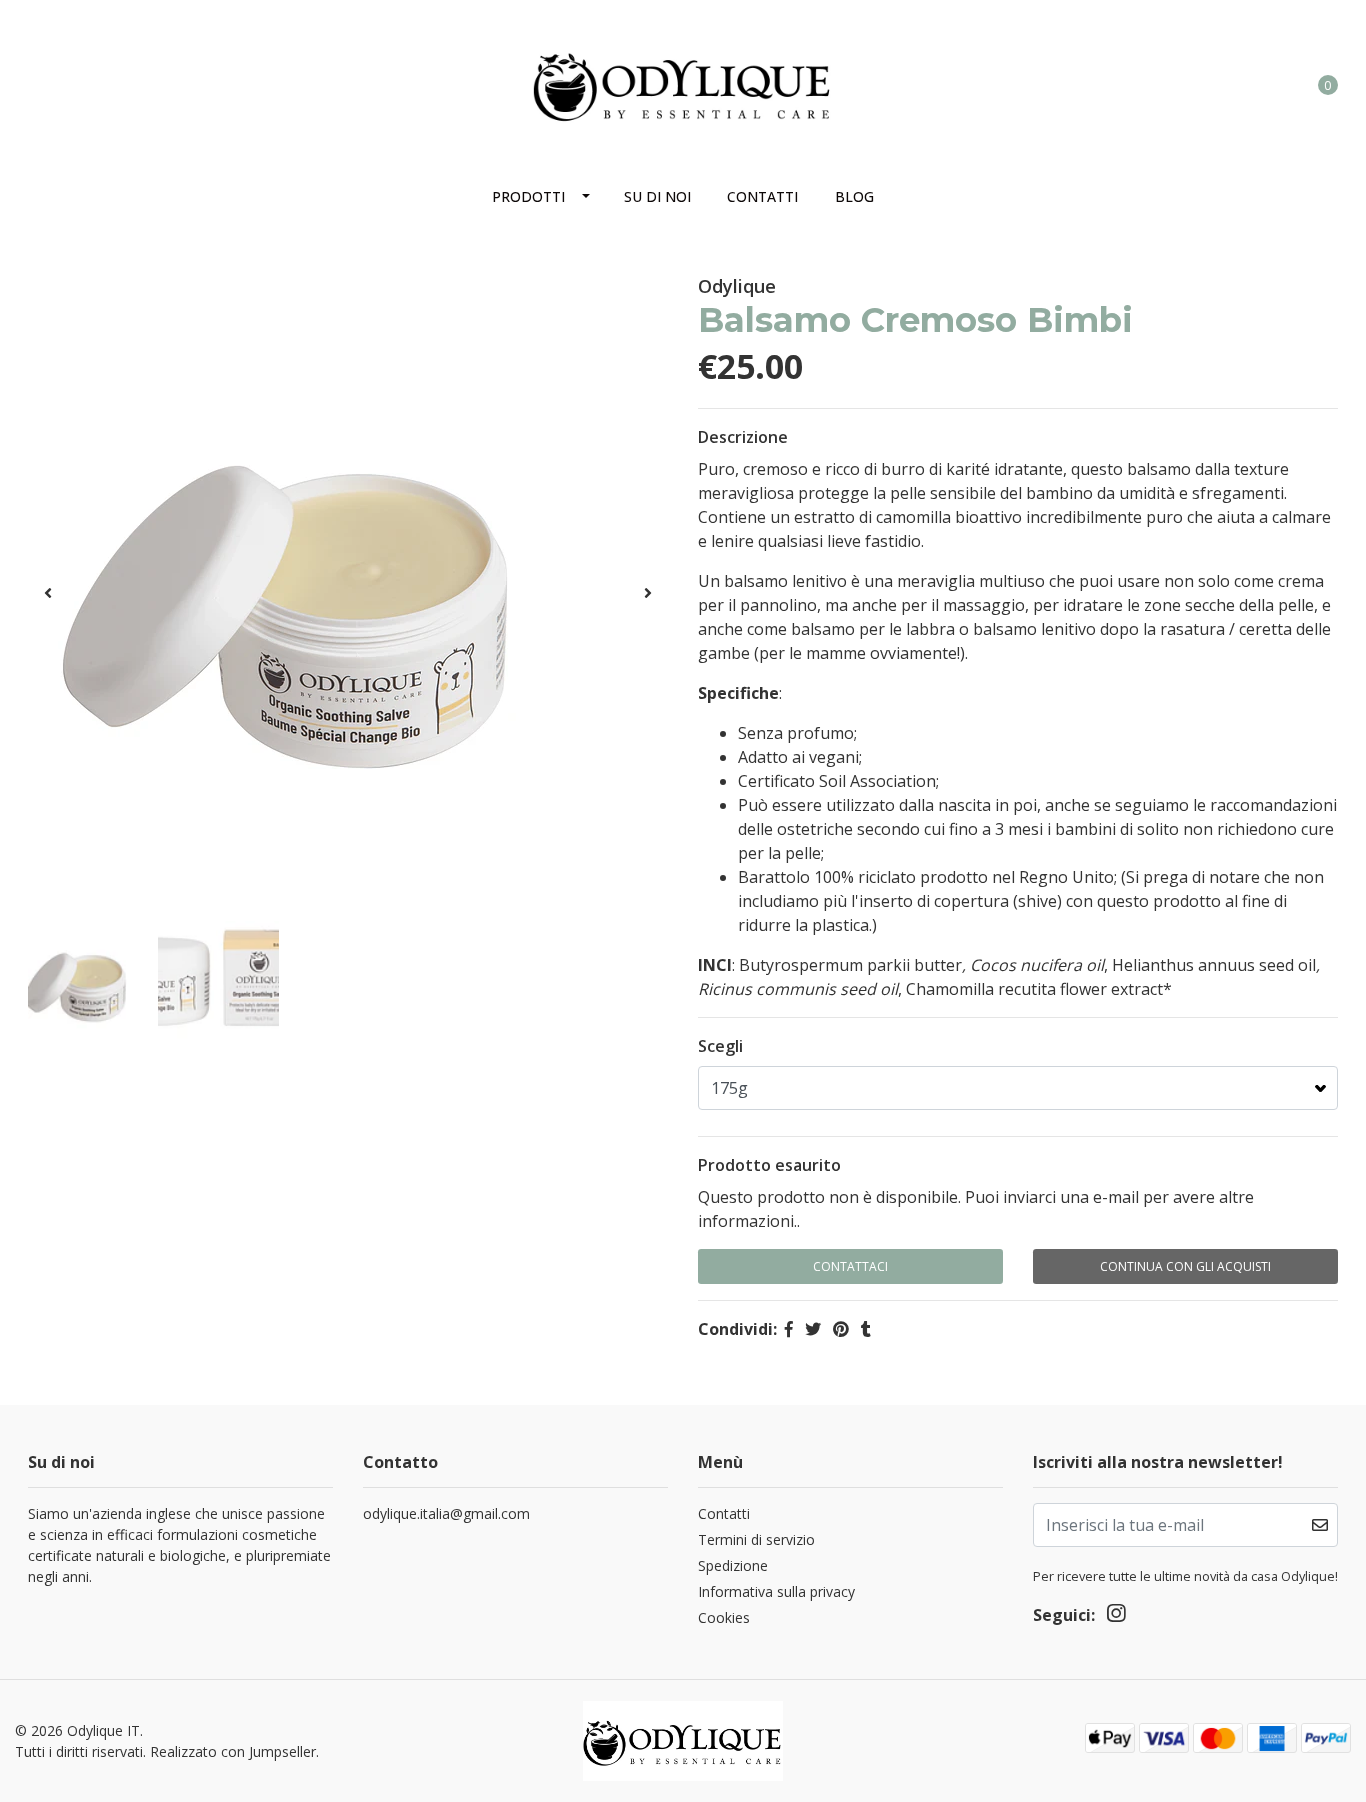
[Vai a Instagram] (39, 76)
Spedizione (733, 1565)
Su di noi (657, 196)
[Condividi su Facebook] (789, 1329)
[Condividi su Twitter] (813, 1329)
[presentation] (48, 593)
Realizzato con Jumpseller (233, 1751)
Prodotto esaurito (769, 1165)
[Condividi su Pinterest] (841, 1329)
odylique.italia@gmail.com (446, 1513)
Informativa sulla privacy (776, 1591)
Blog (854, 196)
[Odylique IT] (683, 82)
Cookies (724, 1617)
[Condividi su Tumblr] (866, 1329)
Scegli (720, 1046)
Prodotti (528, 196)
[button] (1246, 84)
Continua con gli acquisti (1185, 1266)
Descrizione (743, 437)
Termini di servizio (756, 1539)
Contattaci (850, 1266)
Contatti (762, 196)
